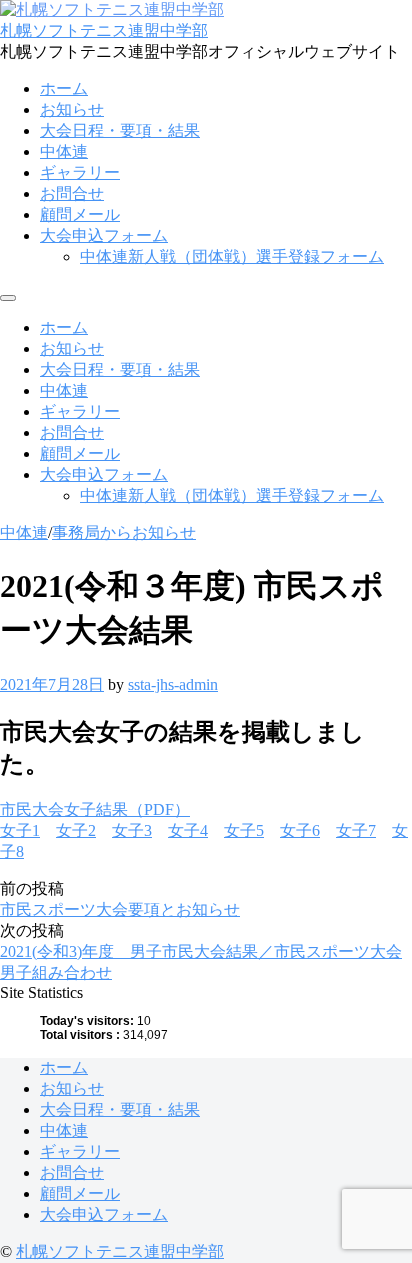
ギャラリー (80, 172)
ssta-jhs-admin (173, 684)
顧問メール (80, 214)
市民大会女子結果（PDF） (95, 809)
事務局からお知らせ (124, 532)
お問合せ (72, 193)
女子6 (300, 830)
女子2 (76, 830)
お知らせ (72, 109)
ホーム (64, 88)
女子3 (132, 830)
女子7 (356, 830)
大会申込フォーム (104, 235)
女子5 (244, 830)
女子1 (20, 830)
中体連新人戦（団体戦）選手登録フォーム (232, 256)
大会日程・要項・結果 (120, 130)
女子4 (188, 830)
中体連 (64, 151)
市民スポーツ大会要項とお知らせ (120, 909)
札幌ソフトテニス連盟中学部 (104, 30)
